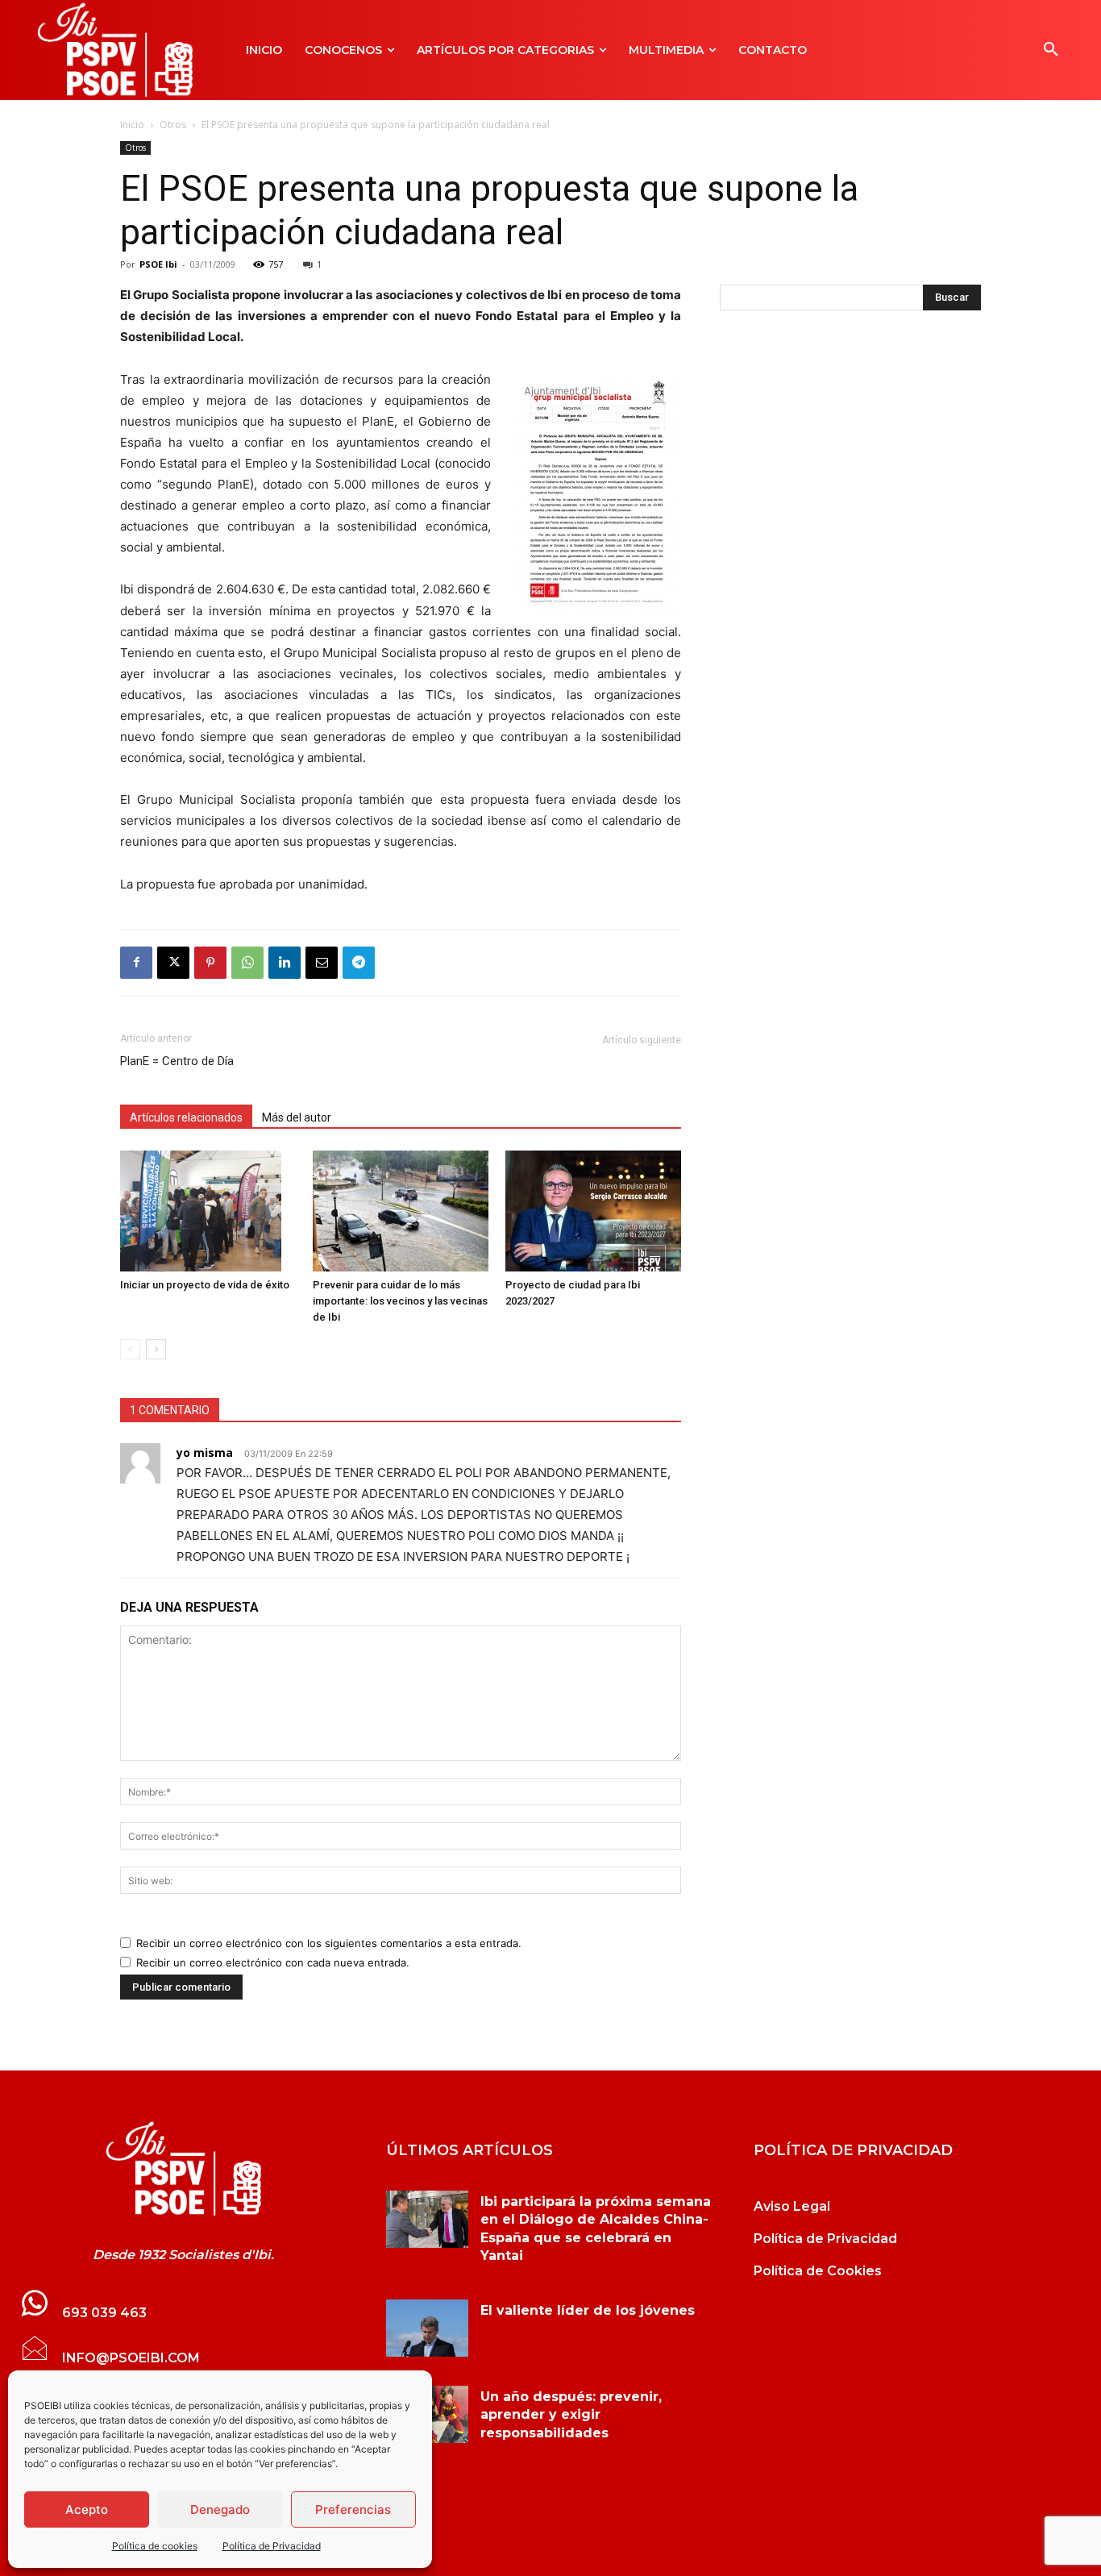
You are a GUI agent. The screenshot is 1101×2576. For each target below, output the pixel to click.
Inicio (132, 125)
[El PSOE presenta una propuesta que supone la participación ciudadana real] (183, 2169)
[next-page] (156, 1349)
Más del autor (297, 1117)
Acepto (87, 2509)
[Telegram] (359, 963)
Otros (173, 125)
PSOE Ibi (158, 264)
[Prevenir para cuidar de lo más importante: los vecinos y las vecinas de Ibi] (401, 1211)
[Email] (322, 963)
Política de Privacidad (272, 2546)
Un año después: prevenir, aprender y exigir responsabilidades (571, 2415)
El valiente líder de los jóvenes (588, 2310)
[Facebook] (136, 963)
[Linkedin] (285, 963)
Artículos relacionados (186, 1117)
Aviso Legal (792, 2206)
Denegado (220, 2509)
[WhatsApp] (247, 963)
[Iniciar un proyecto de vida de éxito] (208, 1211)
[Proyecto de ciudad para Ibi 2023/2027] (593, 1211)
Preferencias (353, 2509)
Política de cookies (155, 2546)
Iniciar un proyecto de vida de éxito (205, 1285)
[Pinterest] (210, 963)
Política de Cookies (818, 2271)
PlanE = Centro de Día (177, 1061)
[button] (1051, 50)
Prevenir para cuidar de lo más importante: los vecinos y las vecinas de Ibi (400, 1301)
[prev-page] (130, 1349)
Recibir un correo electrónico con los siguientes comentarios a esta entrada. (329, 1943)
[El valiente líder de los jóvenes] (427, 2328)
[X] (173, 963)
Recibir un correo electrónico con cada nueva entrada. (273, 1962)
